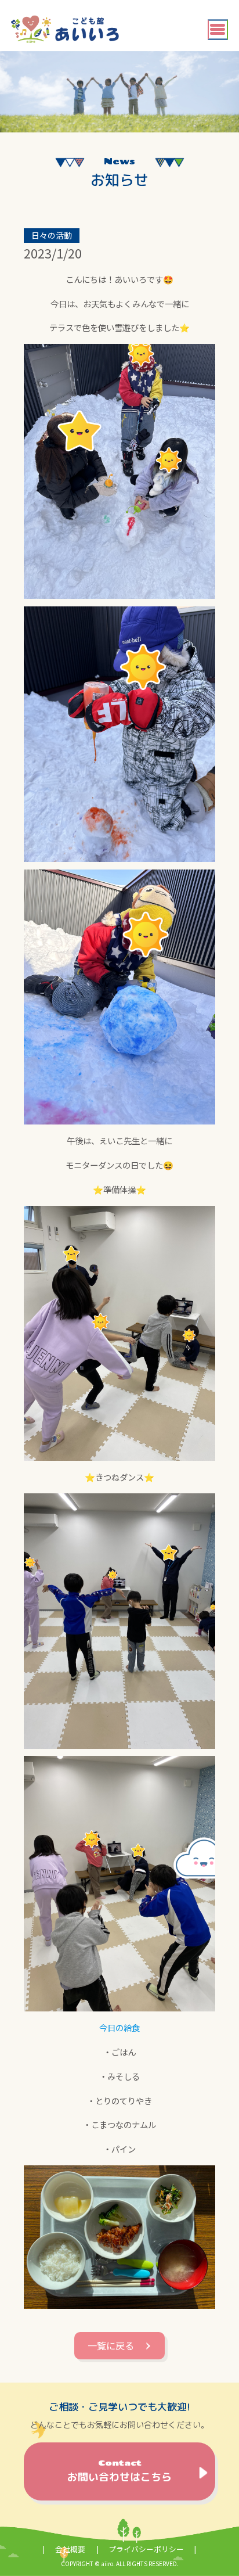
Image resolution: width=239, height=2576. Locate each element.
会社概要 (70, 2549)
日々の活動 (52, 235)
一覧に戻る (111, 2345)
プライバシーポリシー (146, 2549)
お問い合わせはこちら (119, 2471)
